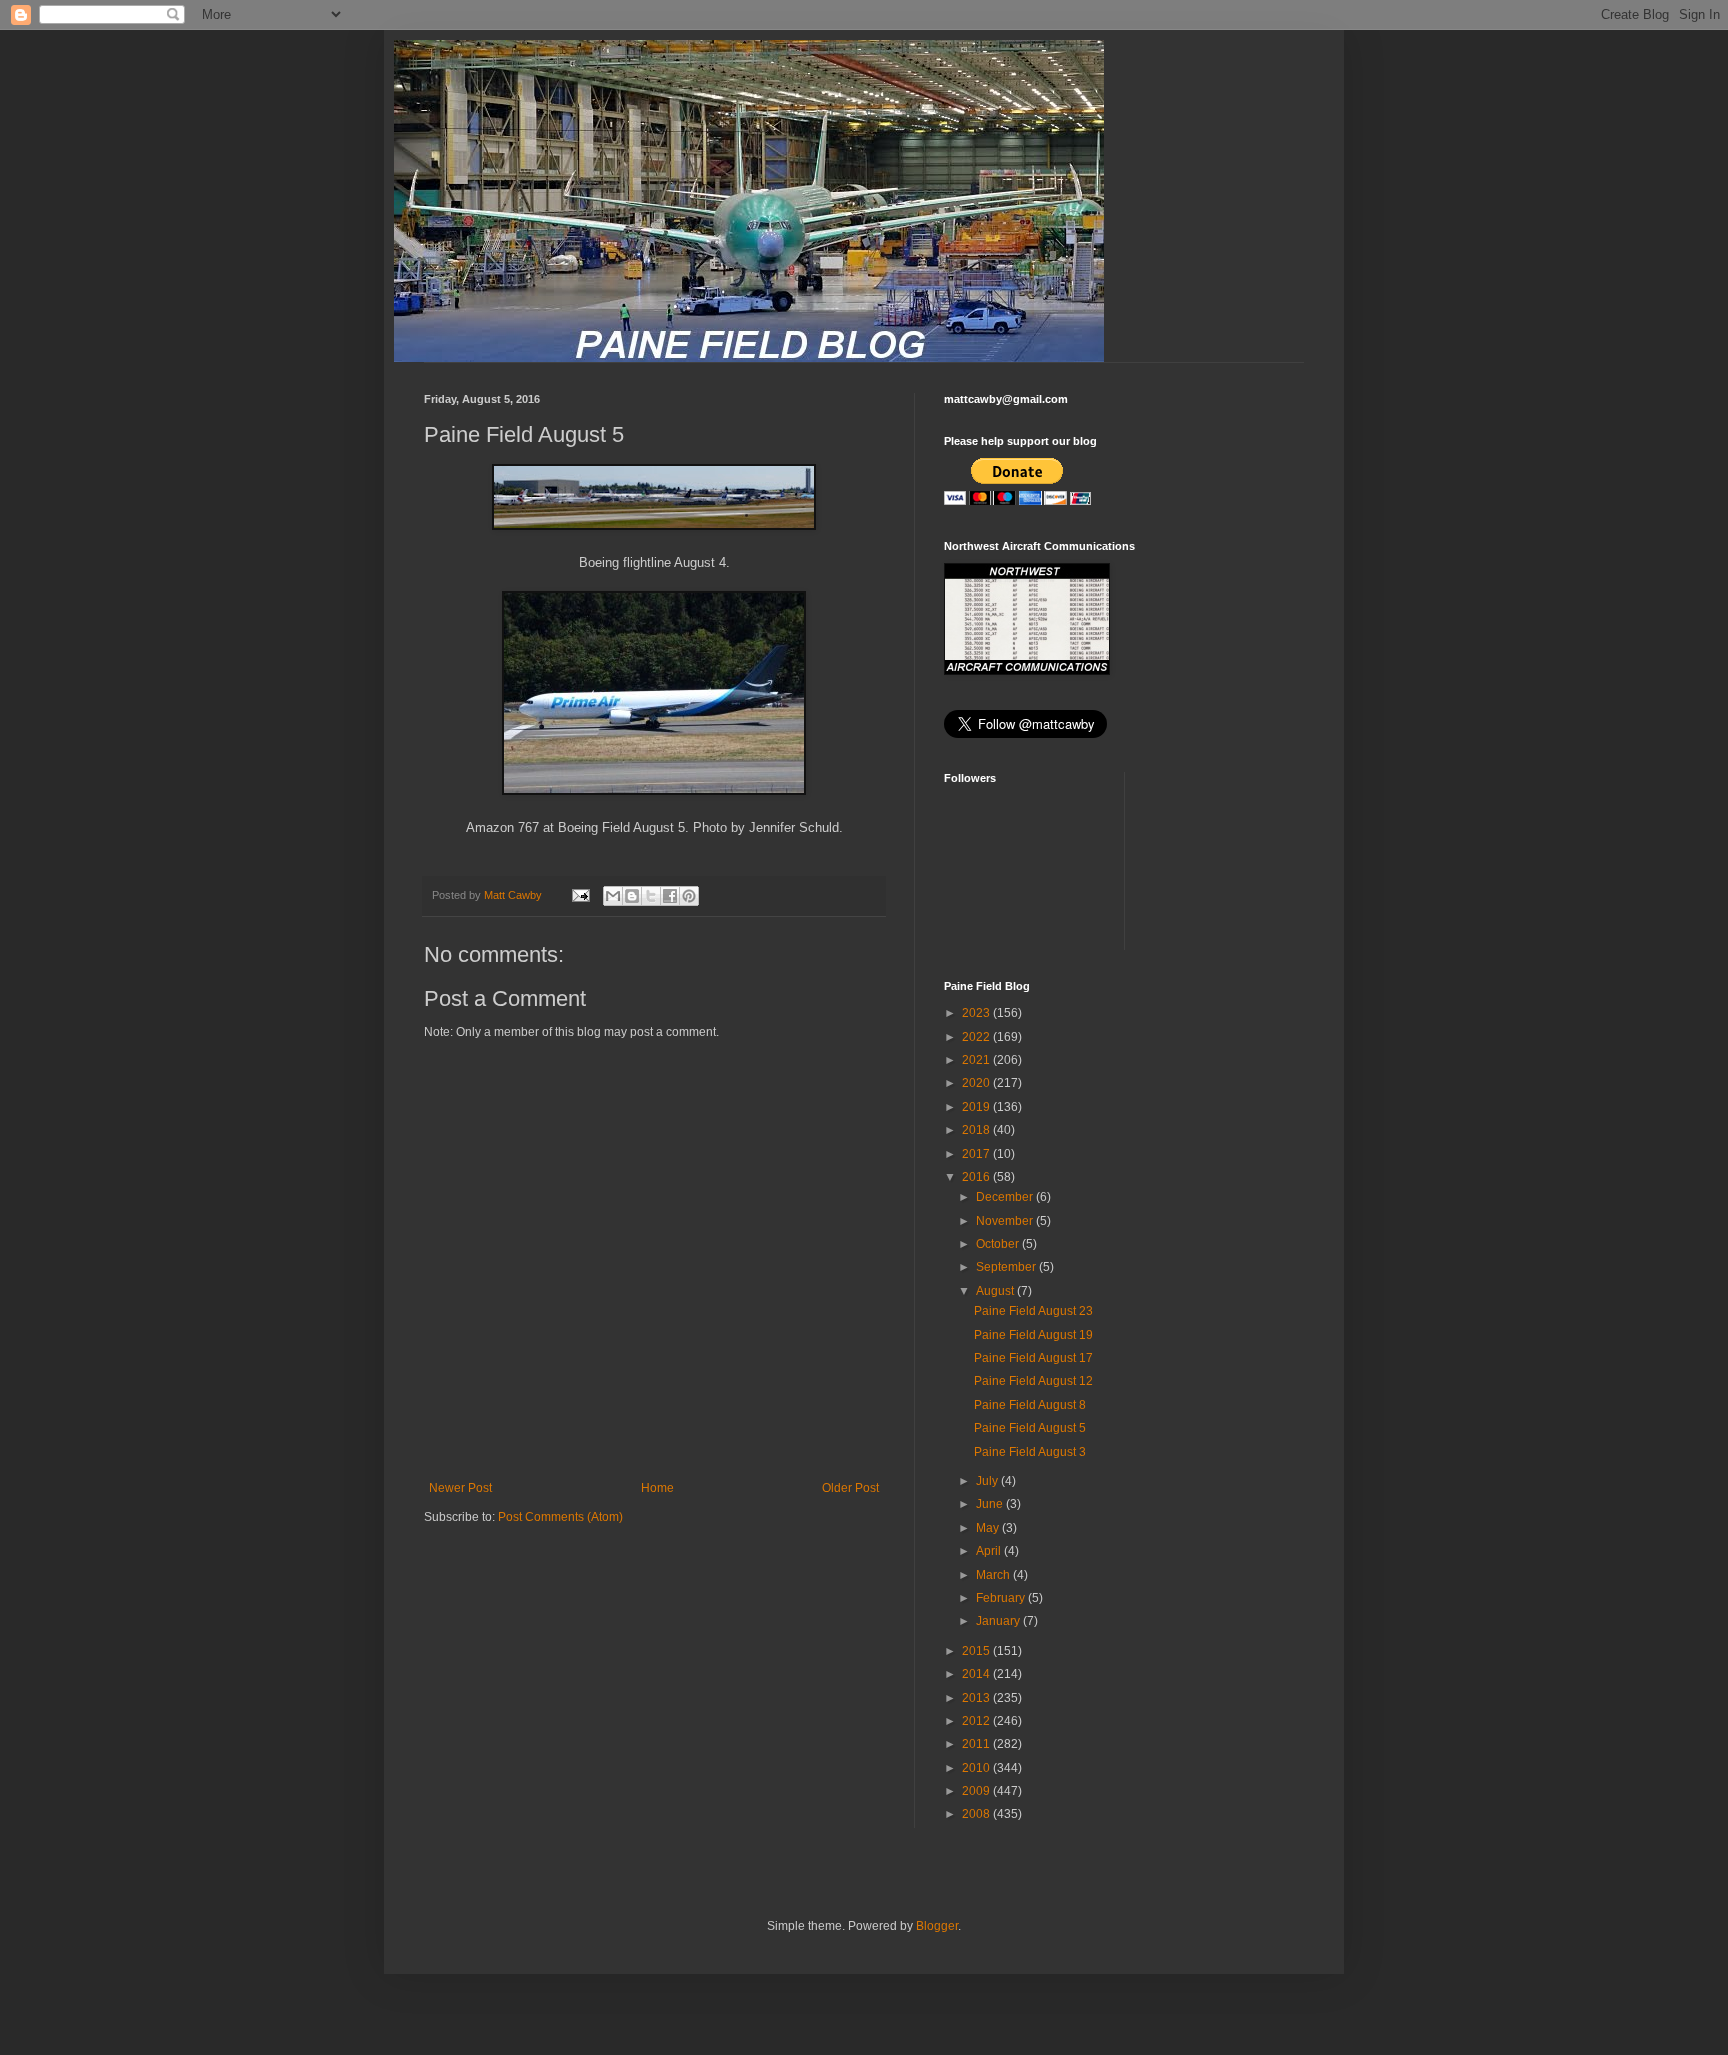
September (1007, 1267)
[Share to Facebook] (670, 896)
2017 (977, 1154)
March (994, 1575)
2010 (977, 1768)
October (999, 1244)
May (989, 1528)
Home (657, 1488)
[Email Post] (580, 895)
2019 (977, 1107)
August (996, 1291)
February (1002, 1598)
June (991, 1504)
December (1006, 1197)
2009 (977, 1791)
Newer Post (460, 1488)
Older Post (850, 1488)
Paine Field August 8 (1030, 1405)
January (999, 1621)
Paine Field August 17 (1033, 1358)
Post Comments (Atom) (560, 1517)
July (988, 1481)
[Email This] (613, 896)
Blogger (937, 1926)
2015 (977, 1651)
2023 (977, 1013)
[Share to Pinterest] (689, 896)
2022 (977, 1037)
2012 (977, 1721)
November (1006, 1221)
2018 (977, 1130)
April (990, 1551)
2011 (977, 1744)
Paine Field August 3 (1030, 1452)
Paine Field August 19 (1033, 1335)
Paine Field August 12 (1033, 1381)
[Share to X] (651, 896)
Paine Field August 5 (1030, 1428)
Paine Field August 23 (1033, 1311)
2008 (977, 1814)
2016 (977, 1177)
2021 (977, 1060)
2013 (977, 1698)
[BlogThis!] (632, 896)
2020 (977, 1083)
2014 (977, 1674)
